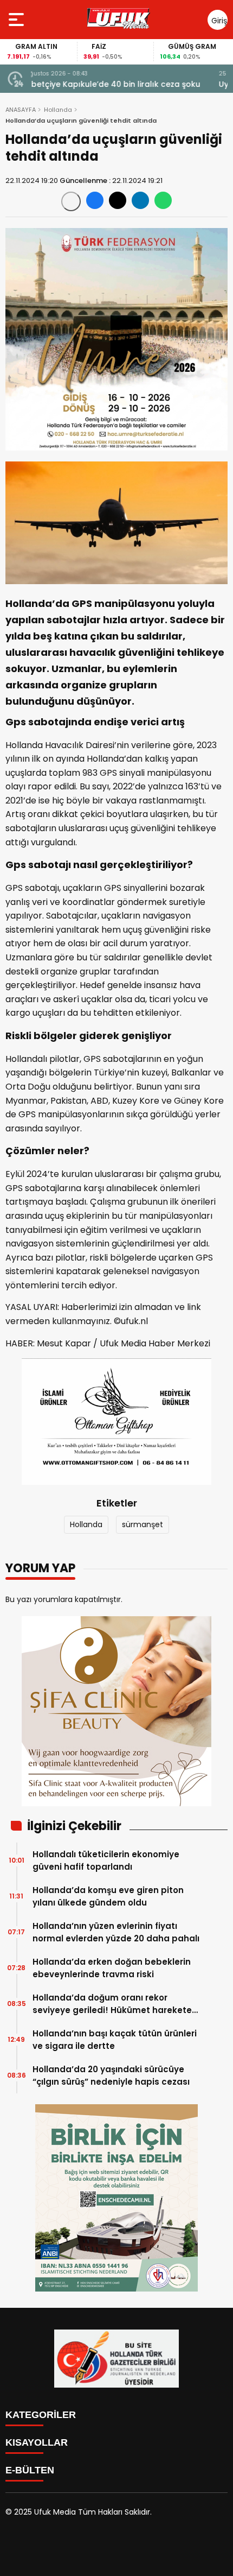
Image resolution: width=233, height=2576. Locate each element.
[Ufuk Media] (119, 20)
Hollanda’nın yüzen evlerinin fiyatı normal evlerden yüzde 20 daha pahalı (116, 1932)
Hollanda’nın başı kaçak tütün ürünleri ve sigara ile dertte (115, 2040)
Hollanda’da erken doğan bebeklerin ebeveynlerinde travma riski (112, 1968)
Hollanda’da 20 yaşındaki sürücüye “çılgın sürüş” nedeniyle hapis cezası (111, 2075)
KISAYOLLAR (37, 2442)
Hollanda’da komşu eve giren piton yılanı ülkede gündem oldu (108, 1896)
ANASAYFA (21, 110)
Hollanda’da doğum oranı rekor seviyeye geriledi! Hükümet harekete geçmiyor (112, 2004)
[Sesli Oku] (71, 201)
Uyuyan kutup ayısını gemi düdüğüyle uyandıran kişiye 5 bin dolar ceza (126, 84)
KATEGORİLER (41, 2415)
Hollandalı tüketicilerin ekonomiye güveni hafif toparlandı (106, 1860)
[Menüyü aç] (18, 20)
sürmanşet (143, 1524)
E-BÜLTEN (30, 2470)
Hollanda (58, 110)
